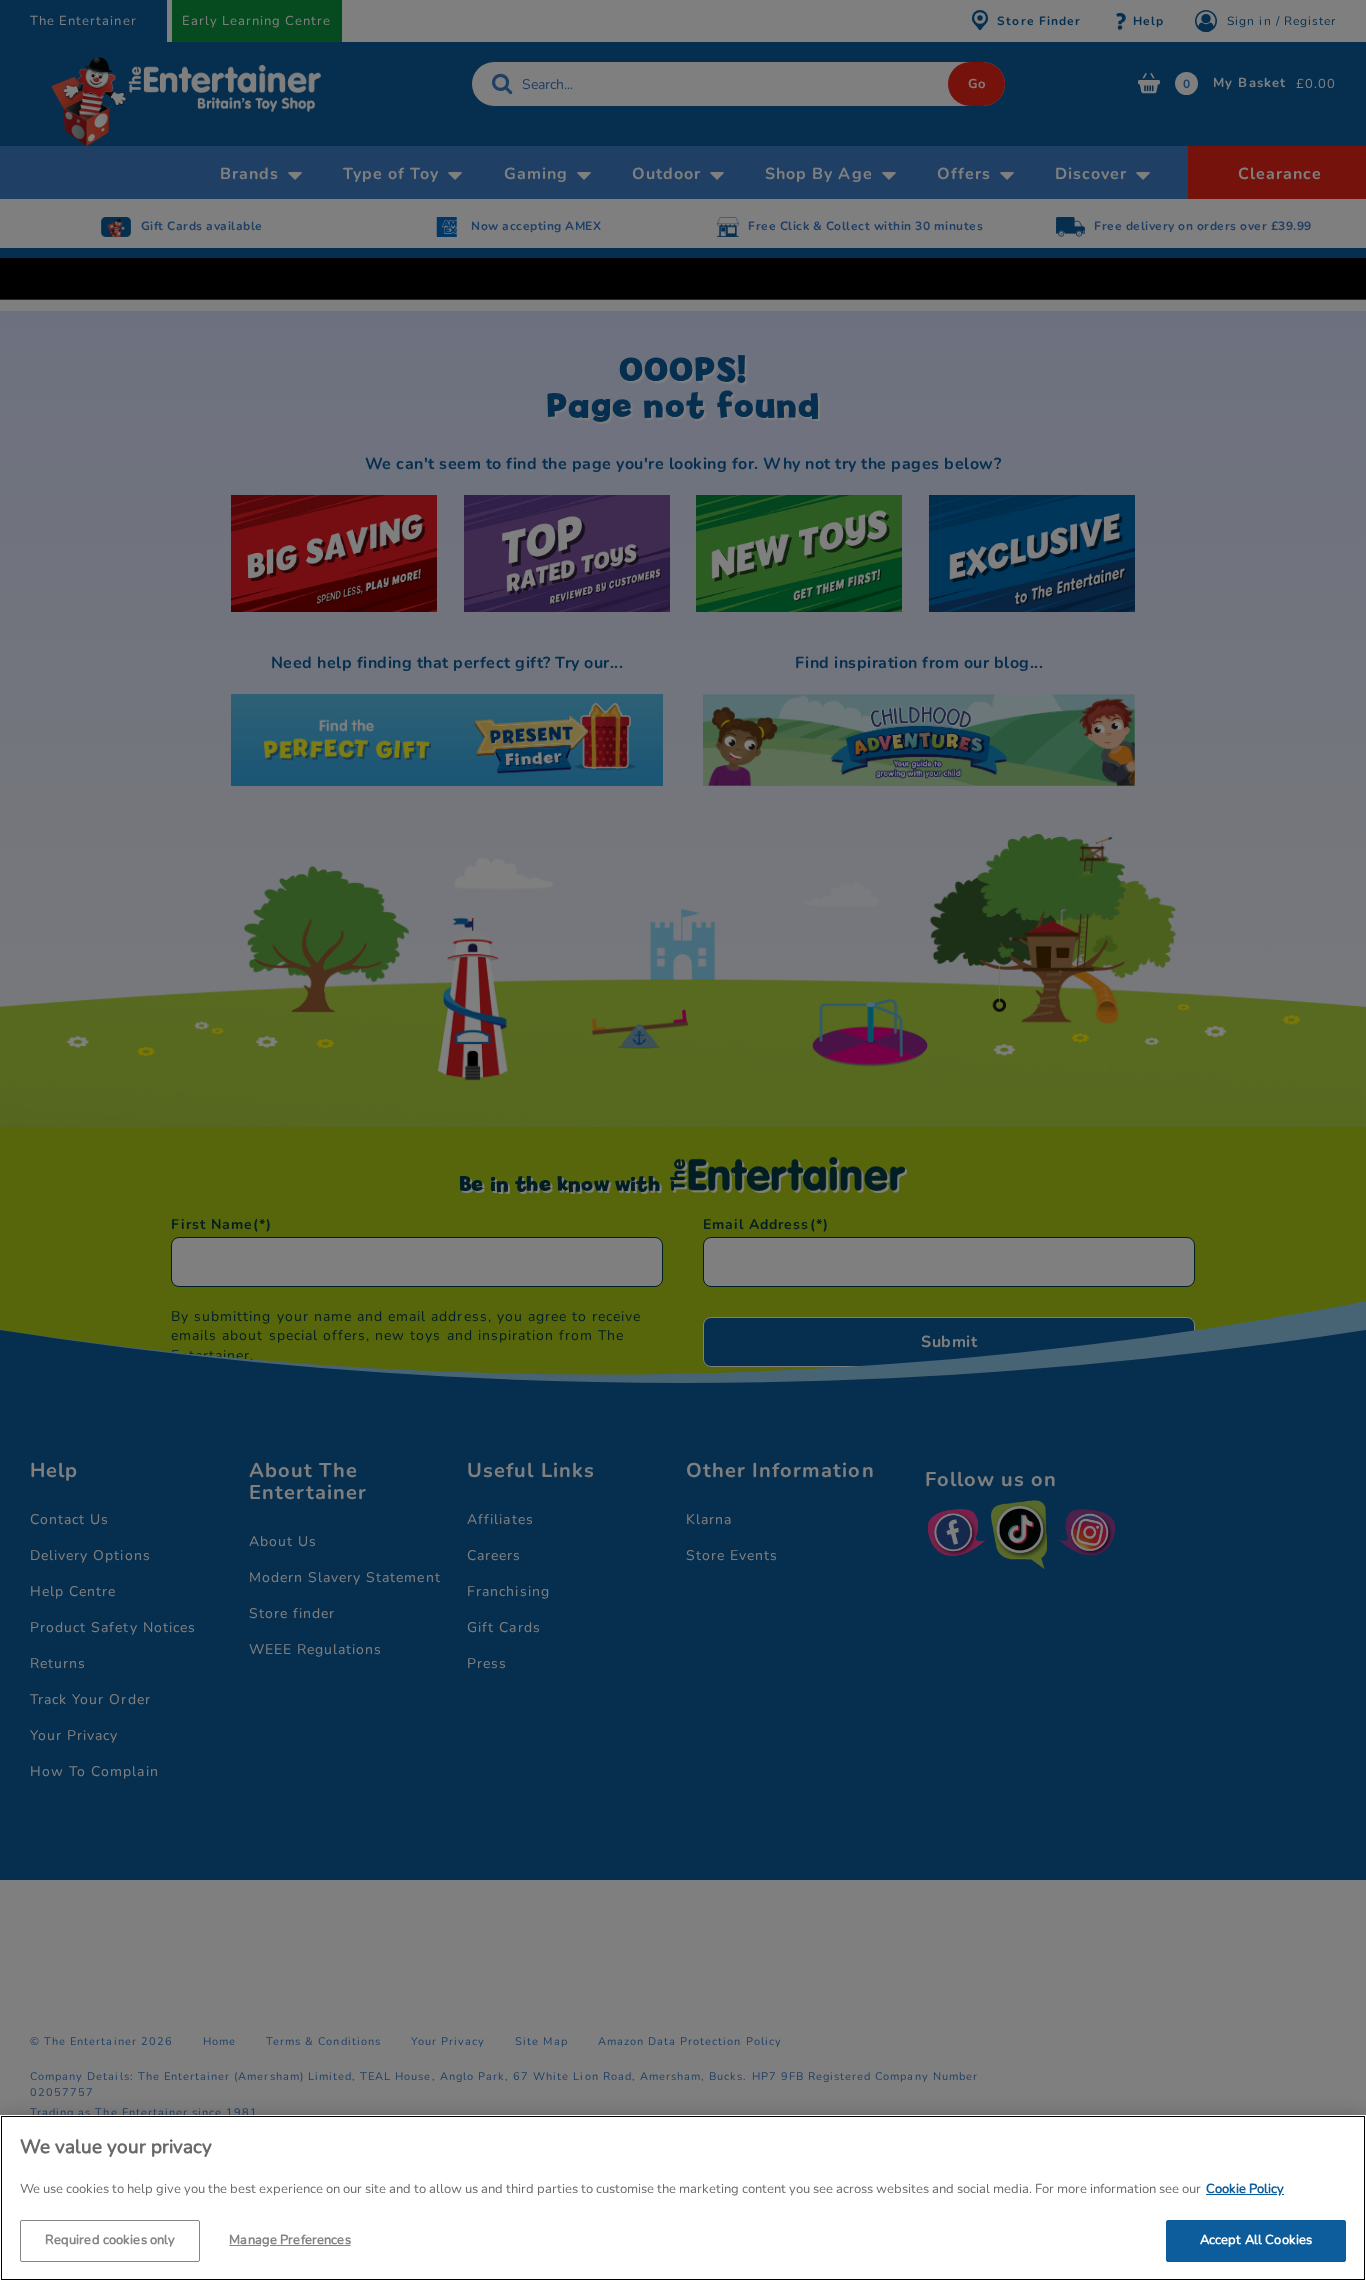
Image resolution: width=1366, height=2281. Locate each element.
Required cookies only (110, 2239)
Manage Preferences (289, 2239)
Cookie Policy (1245, 2189)
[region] (683, 2198)
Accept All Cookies (1256, 2239)
